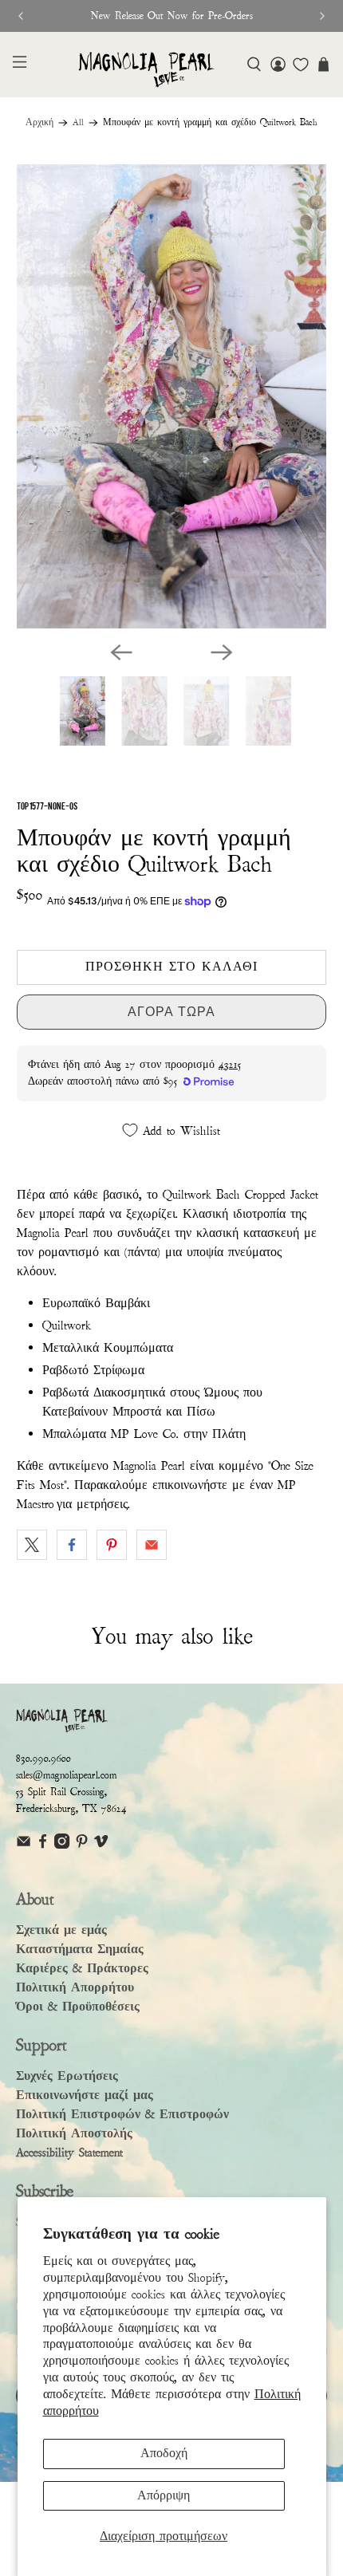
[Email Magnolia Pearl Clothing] (24, 1845)
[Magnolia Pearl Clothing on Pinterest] (82, 1845)
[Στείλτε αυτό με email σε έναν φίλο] (152, 1545)
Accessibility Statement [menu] (69, 2153)
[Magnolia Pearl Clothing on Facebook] (43, 1845)
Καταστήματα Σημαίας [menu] (80, 1949)
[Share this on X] (32, 1545)
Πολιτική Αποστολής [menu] (74, 2133)
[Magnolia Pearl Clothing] (146, 70)
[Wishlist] (301, 65)
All (78, 123)
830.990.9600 (43, 1759)
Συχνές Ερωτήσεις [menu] (67, 2076)
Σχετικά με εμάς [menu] (61, 1930)
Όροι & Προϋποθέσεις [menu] (78, 2007)
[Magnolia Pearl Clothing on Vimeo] (101, 1845)
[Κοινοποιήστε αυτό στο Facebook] (72, 1545)
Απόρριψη (164, 2495)
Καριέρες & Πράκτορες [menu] (82, 1968)
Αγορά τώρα (171, 1012)
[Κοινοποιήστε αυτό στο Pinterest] (112, 1545)
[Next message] (322, 16)
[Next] (222, 652)
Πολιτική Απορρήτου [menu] (75, 1987)
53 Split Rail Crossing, (61, 1792)
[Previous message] (21, 16)
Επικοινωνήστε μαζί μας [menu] (85, 2095)
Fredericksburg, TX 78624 (71, 1809)
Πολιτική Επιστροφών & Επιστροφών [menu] (122, 2114)
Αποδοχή (164, 2453)
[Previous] (121, 652)
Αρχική (39, 123)
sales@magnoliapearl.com (67, 1775)
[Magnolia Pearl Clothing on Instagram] (62, 1845)
